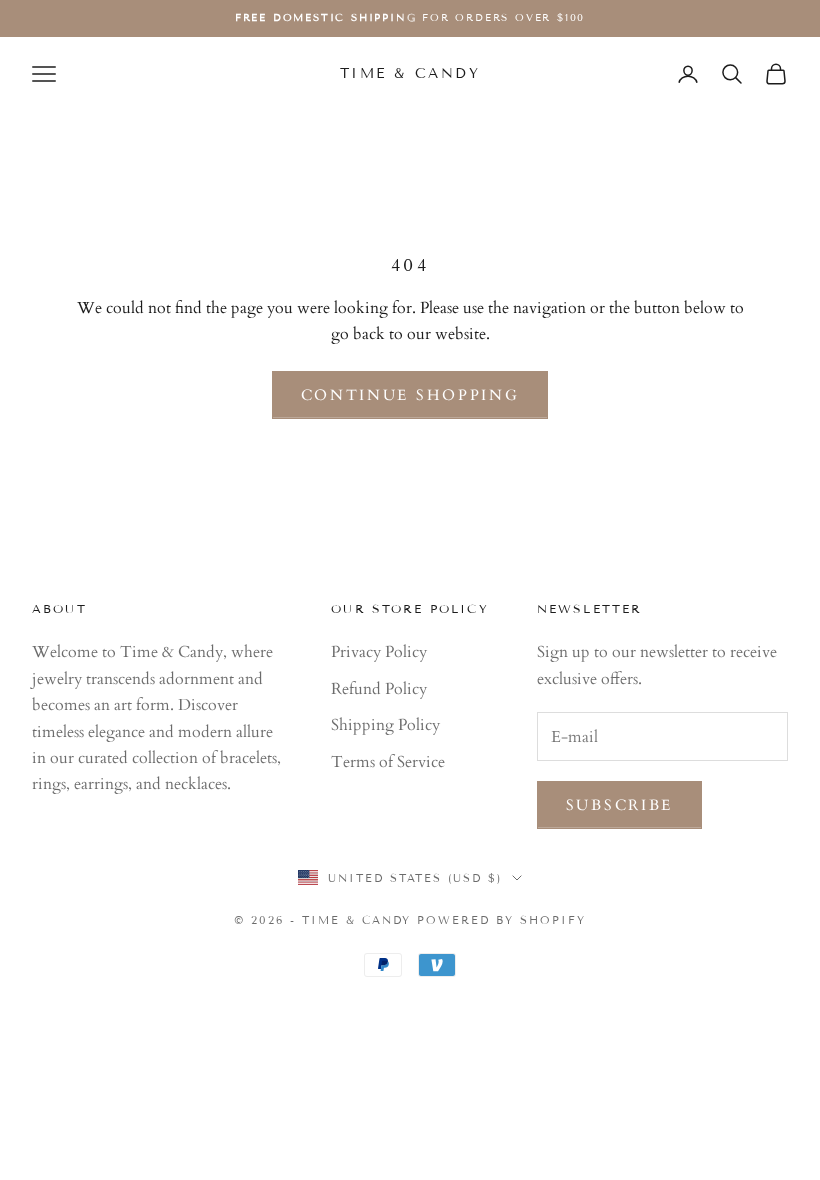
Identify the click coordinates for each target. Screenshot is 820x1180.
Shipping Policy (385, 725)
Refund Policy (379, 689)
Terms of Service (388, 762)
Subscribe (619, 805)
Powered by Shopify (501, 920)
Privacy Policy (379, 652)
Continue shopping (410, 395)
